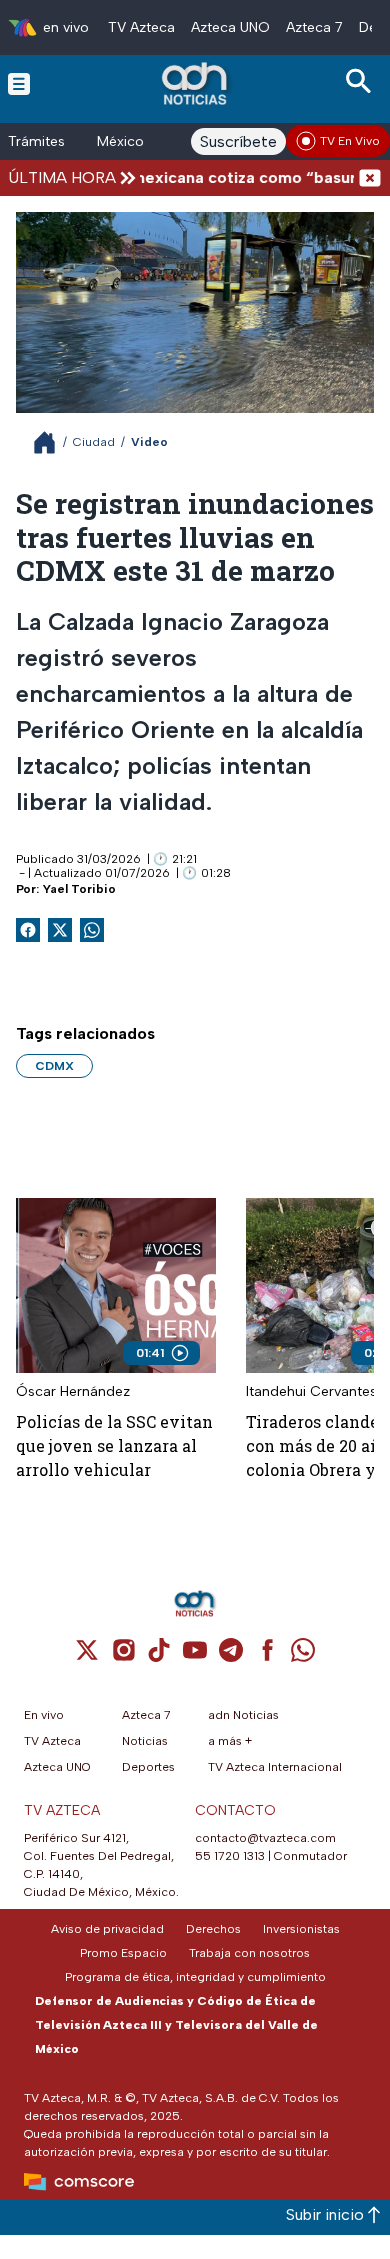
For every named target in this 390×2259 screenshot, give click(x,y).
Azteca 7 (314, 27)
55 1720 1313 (230, 1856)
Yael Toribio (79, 889)
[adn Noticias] (196, 83)
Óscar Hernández (73, 1391)
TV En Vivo (350, 141)
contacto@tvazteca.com (265, 1838)
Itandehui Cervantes (311, 1391)
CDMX (54, 1066)
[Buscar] (362, 81)
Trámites (36, 141)
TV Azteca (141, 27)
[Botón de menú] (19, 83)
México (120, 141)
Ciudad (94, 442)
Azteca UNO (230, 27)
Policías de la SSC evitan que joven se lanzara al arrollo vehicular (114, 1445)
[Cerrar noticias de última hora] (370, 177)
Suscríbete (238, 141)
